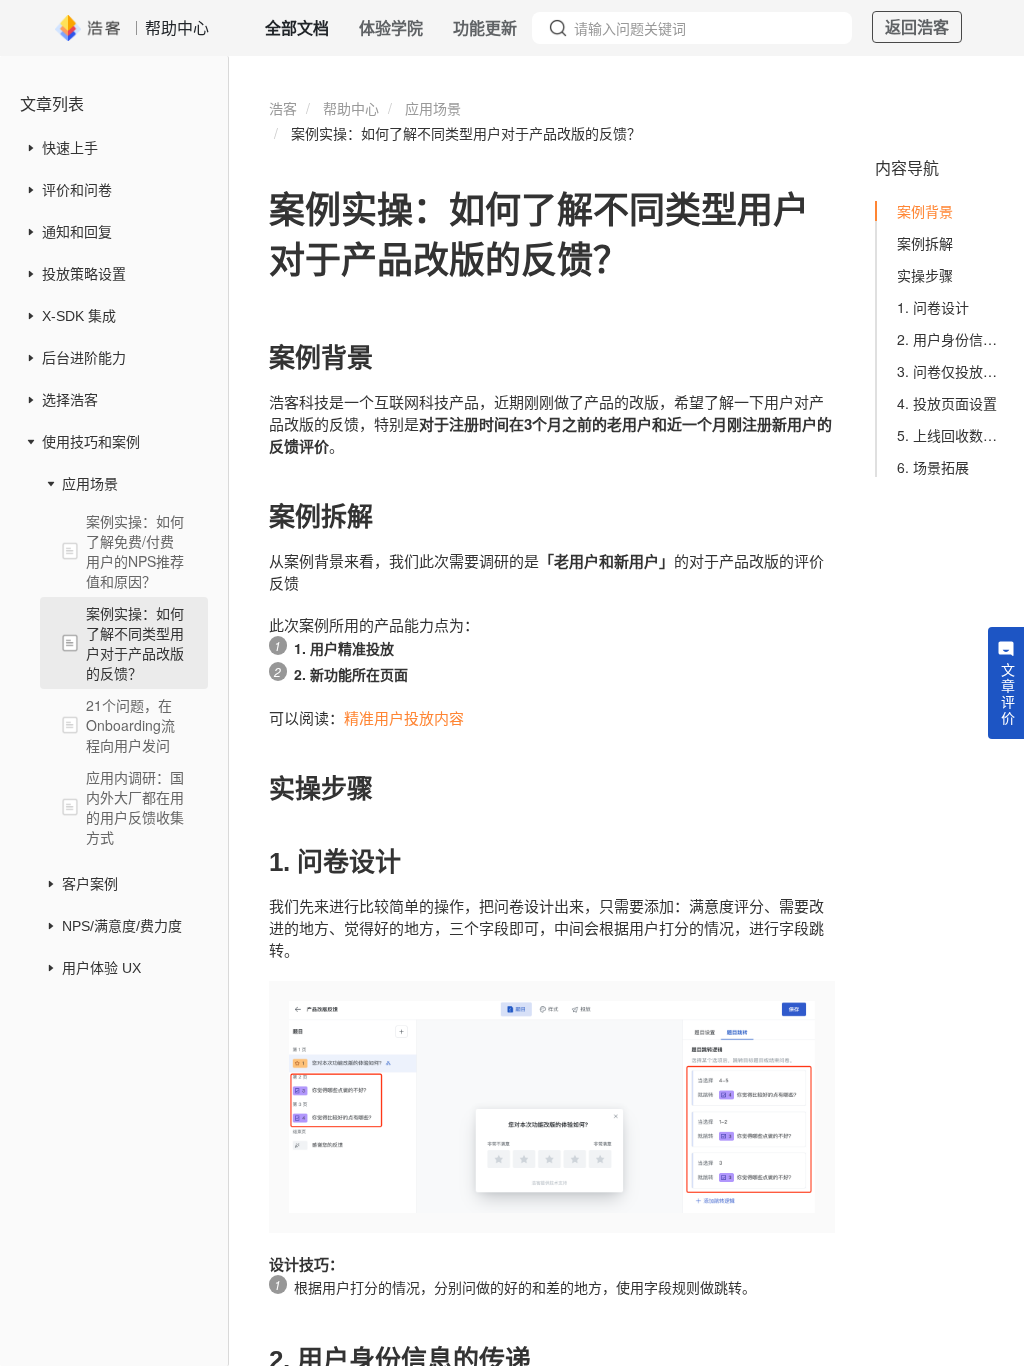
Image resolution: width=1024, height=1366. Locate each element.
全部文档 (297, 27)
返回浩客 (917, 26)
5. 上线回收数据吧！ (952, 435)
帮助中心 (351, 108)
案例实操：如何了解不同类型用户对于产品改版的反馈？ (135, 643)
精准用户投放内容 (404, 717)
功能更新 (485, 27)
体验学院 (391, 27)
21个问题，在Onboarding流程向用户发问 (130, 725)
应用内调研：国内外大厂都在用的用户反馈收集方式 (135, 807)
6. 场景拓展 (933, 467)
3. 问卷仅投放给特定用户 (952, 371)
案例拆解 (925, 243)
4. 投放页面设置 (947, 403)
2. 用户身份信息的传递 (952, 339)
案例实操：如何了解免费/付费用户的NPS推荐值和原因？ (135, 551)
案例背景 (925, 211)
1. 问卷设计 (933, 307)
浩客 (283, 108)
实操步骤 (925, 275)
